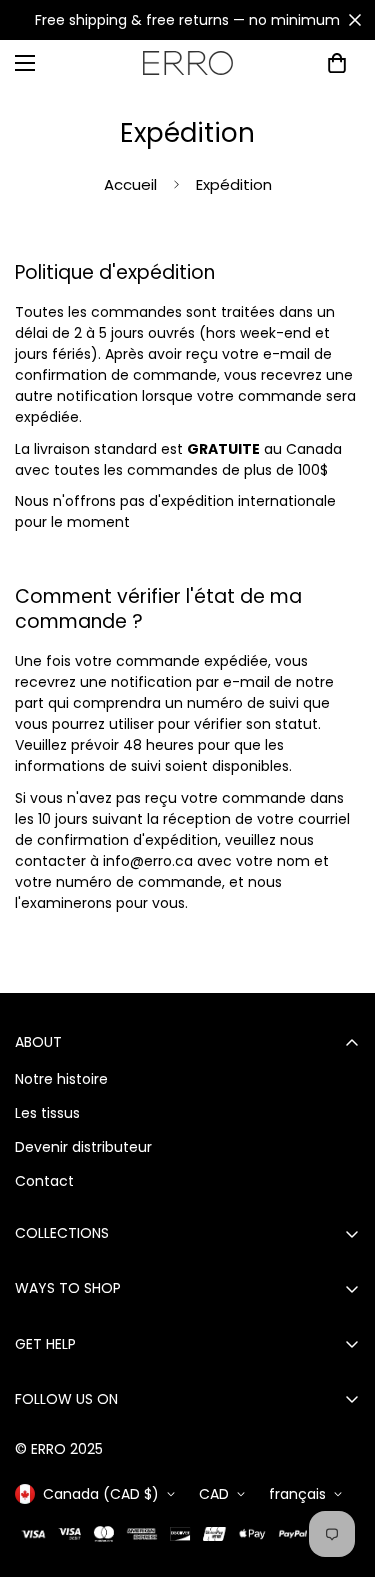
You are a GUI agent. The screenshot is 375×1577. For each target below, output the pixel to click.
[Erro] (188, 63)
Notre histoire (61, 1079)
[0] (337, 63)
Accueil (130, 184)
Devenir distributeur (83, 1147)
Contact (44, 1181)
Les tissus (47, 1113)
